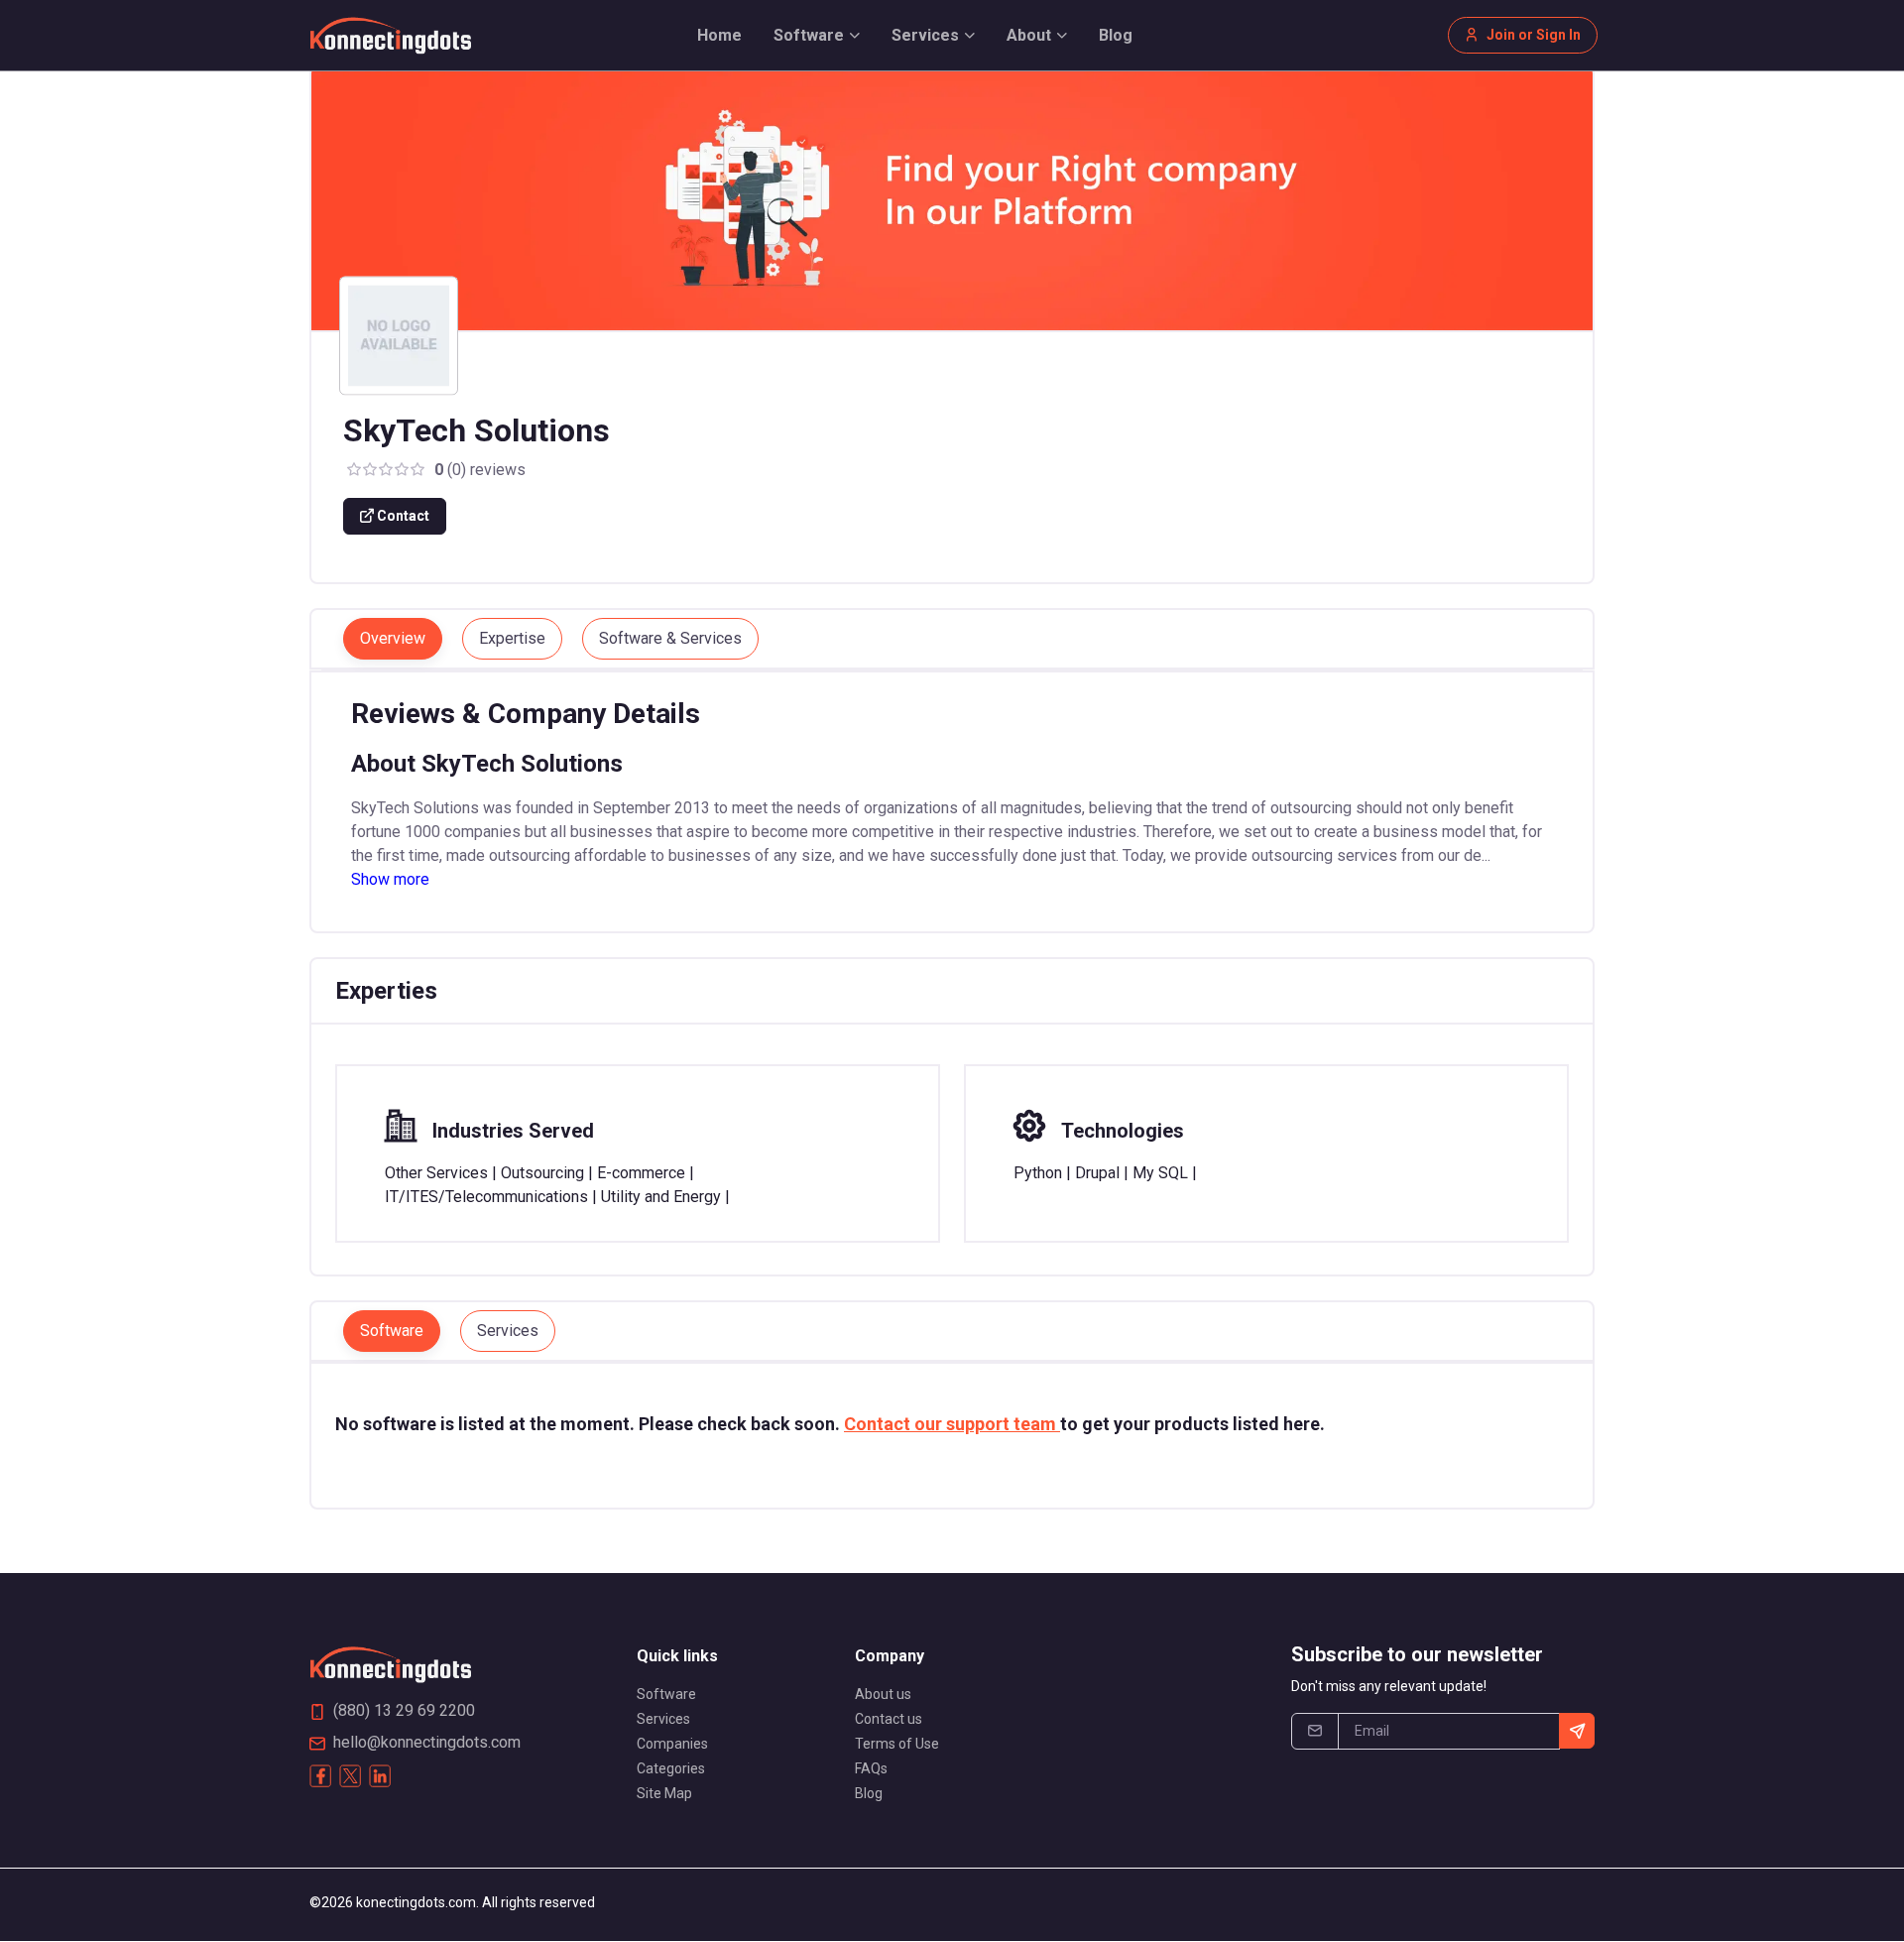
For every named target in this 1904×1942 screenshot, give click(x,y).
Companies (672, 1744)
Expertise (512, 638)
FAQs (871, 1768)
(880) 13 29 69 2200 (404, 1710)
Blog (869, 1793)
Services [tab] (508, 1331)
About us (883, 1694)
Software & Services (670, 638)
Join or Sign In (1534, 35)
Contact (402, 516)
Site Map (664, 1793)
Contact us (889, 1719)
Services (663, 1719)
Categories (671, 1768)
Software (666, 1694)
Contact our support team (952, 1424)
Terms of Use (897, 1744)
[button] (817, 36)
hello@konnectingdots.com (427, 1742)
